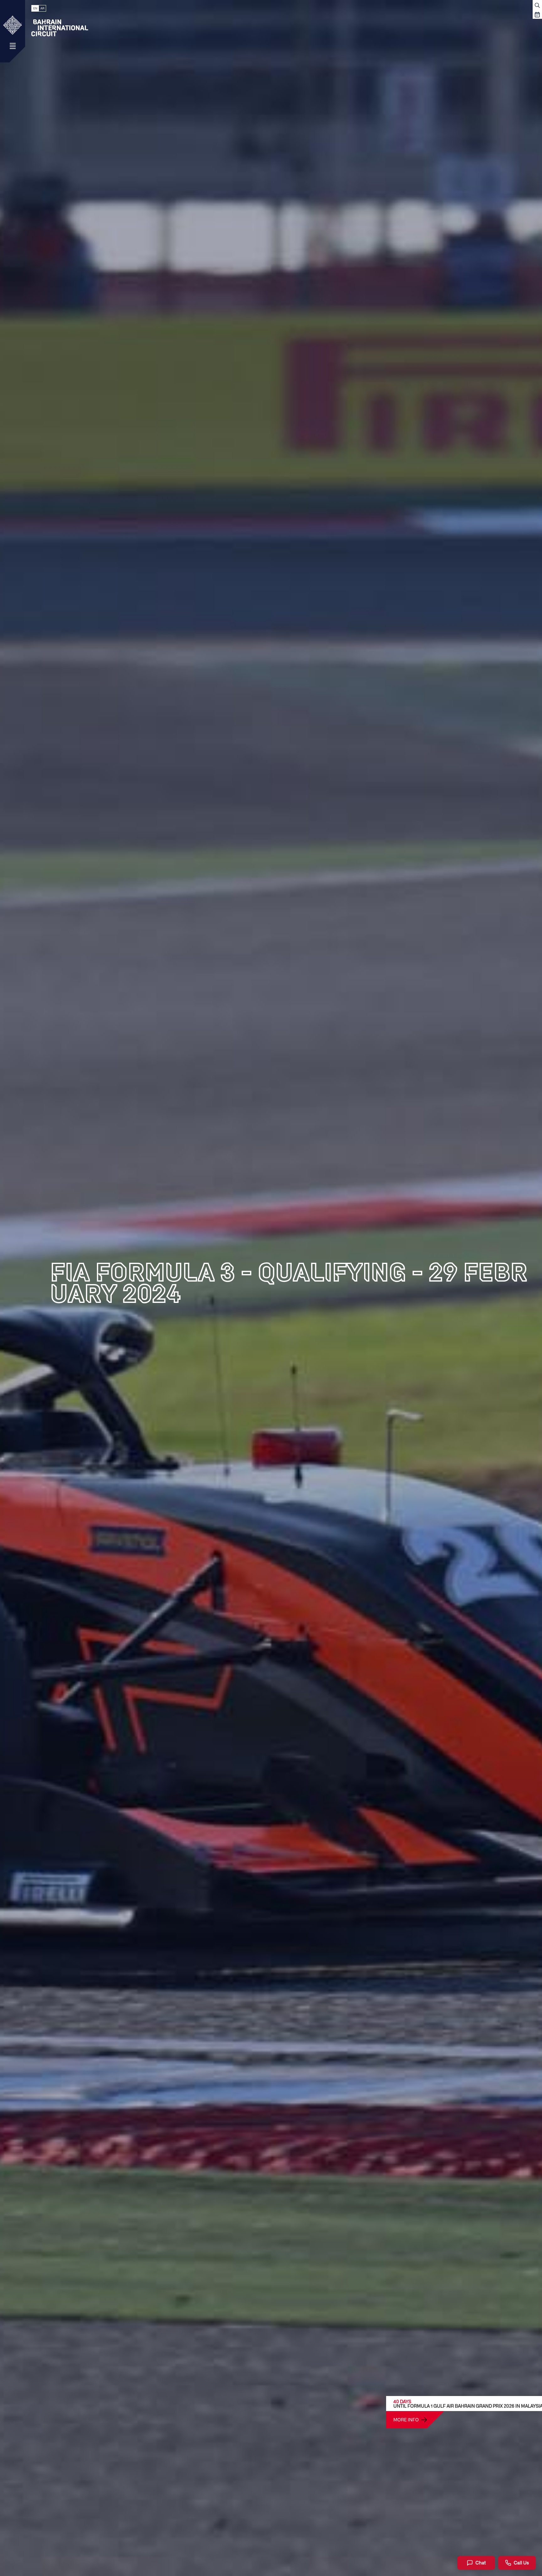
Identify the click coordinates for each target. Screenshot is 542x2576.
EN (35, 8)
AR (42, 8)
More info (406, 2420)
